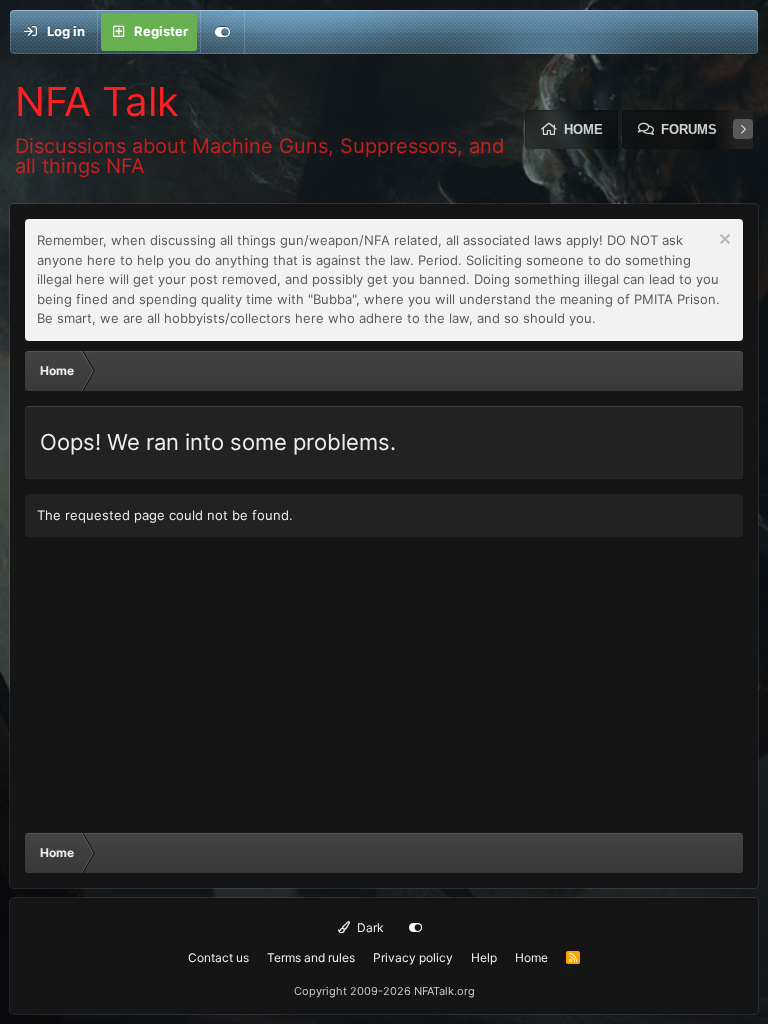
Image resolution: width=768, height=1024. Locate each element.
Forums (689, 129)
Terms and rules (311, 957)
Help (484, 957)
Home (583, 129)
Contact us (218, 957)
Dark (369, 927)
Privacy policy (413, 957)
